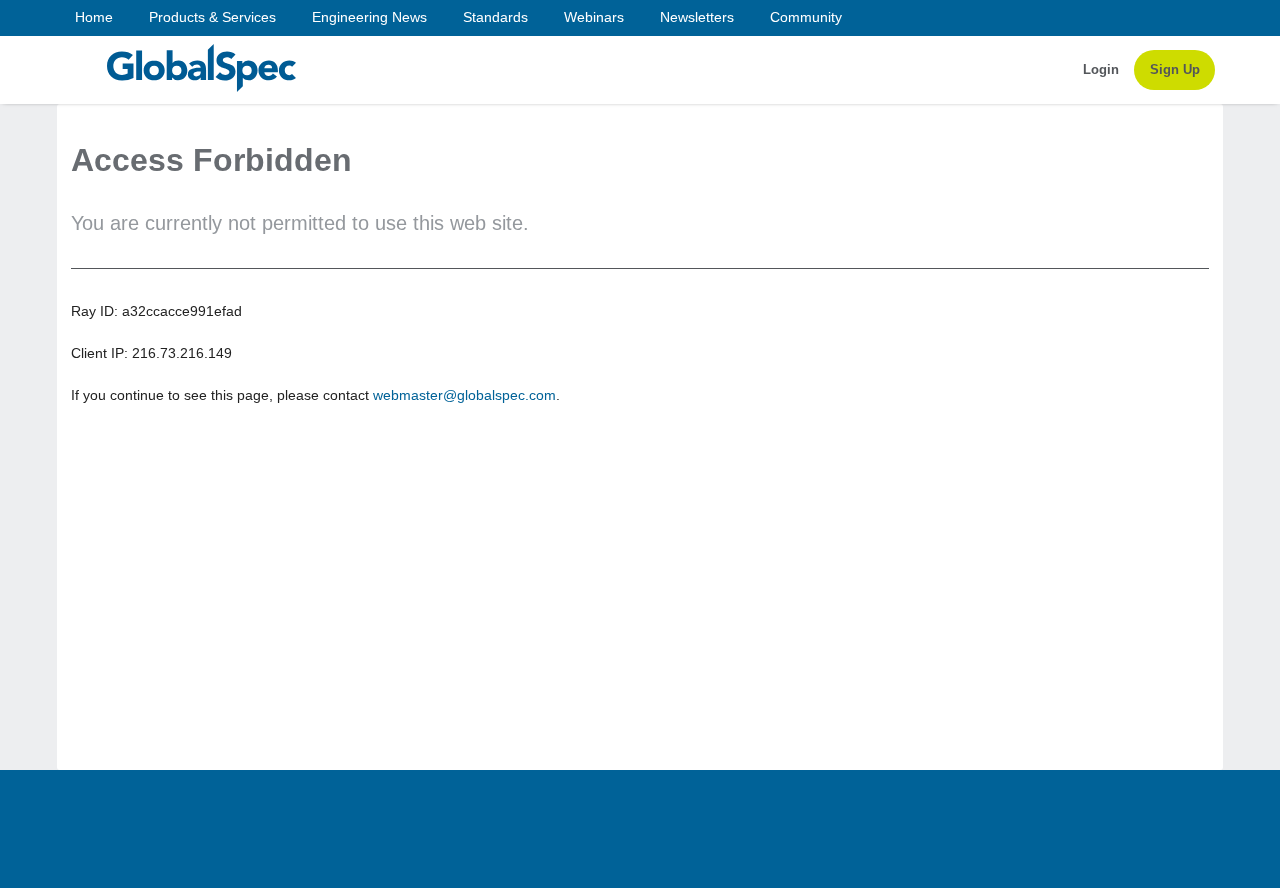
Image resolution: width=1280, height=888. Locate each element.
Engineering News (369, 17)
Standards (495, 17)
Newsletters (697, 17)
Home (94, 17)
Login (1101, 69)
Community (806, 17)
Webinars (594, 17)
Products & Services (212, 17)
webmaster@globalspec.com (464, 395)
